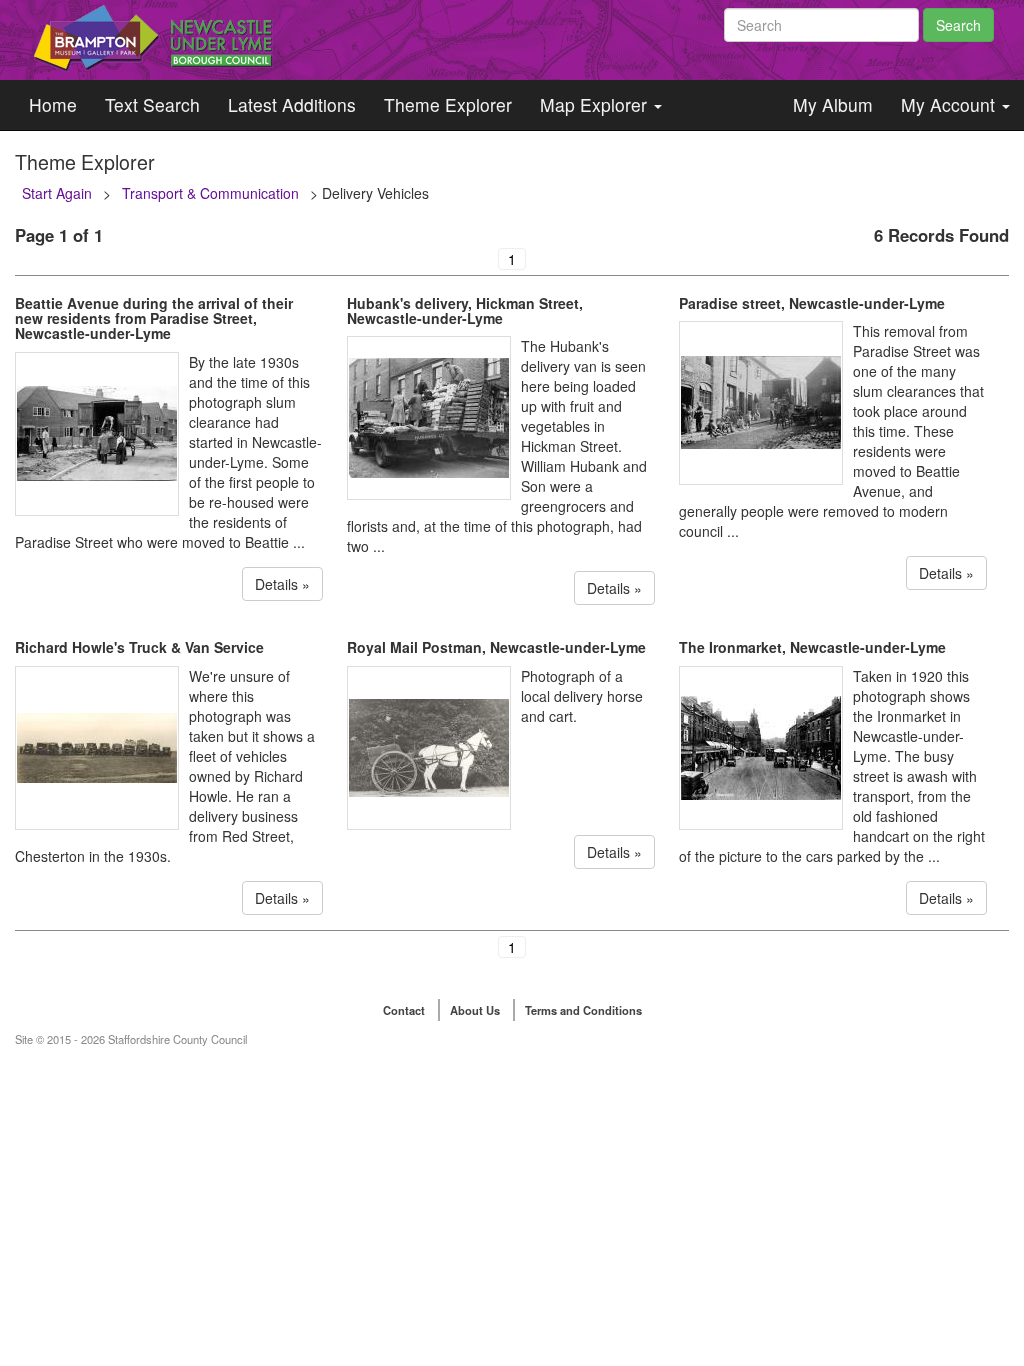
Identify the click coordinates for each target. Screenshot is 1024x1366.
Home (53, 104)
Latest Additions (292, 104)
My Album (833, 104)
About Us (475, 1010)
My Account (950, 104)
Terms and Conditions (583, 1010)
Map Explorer (596, 104)
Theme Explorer (448, 104)
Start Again (57, 193)
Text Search (152, 104)
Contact (404, 1010)
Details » (282, 584)
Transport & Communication (210, 193)
